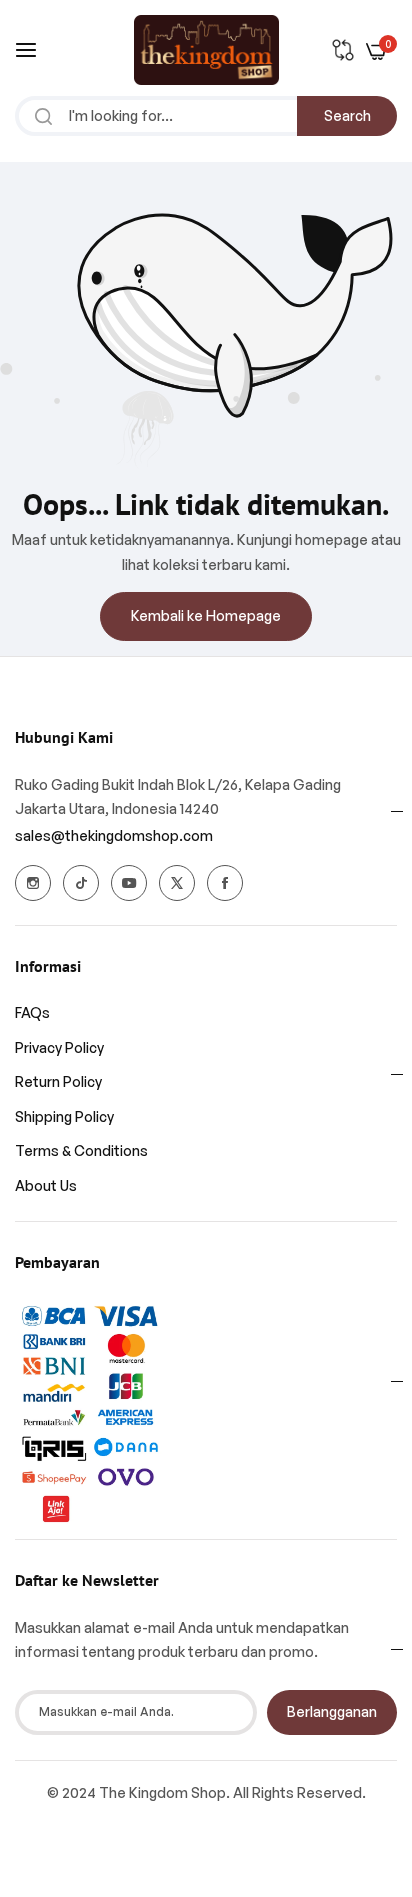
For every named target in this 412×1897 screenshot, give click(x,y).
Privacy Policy (59, 1047)
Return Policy (58, 1081)
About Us (46, 1185)
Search (347, 115)
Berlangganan (332, 1711)
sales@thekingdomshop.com (114, 835)
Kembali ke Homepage (206, 615)
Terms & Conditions (81, 1150)
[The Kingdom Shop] (206, 50)
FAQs (32, 1012)
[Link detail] (33, 883)
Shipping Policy (64, 1116)
